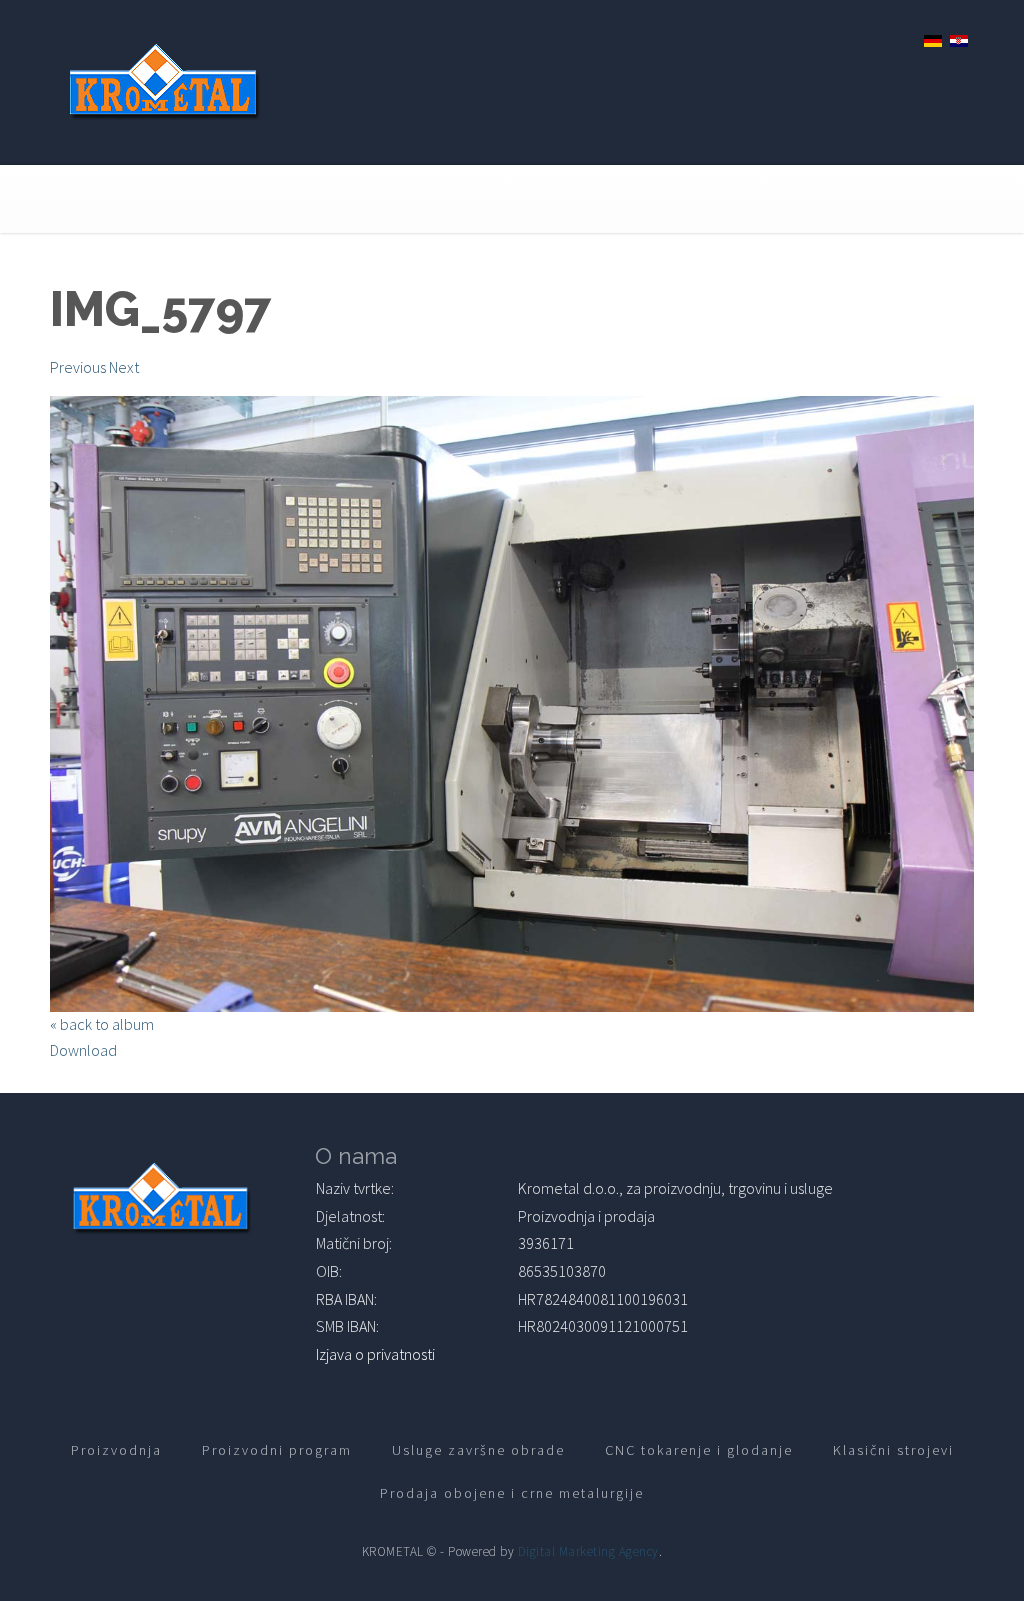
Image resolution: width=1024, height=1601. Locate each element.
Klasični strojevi (893, 1450)
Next (124, 367)
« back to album (102, 1024)
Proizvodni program (277, 1450)
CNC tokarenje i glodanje (699, 1450)
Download (83, 1050)
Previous (78, 367)
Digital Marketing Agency (588, 1551)
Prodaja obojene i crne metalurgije (512, 1493)
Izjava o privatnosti (375, 1354)
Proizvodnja (116, 1450)
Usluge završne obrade (478, 1450)
